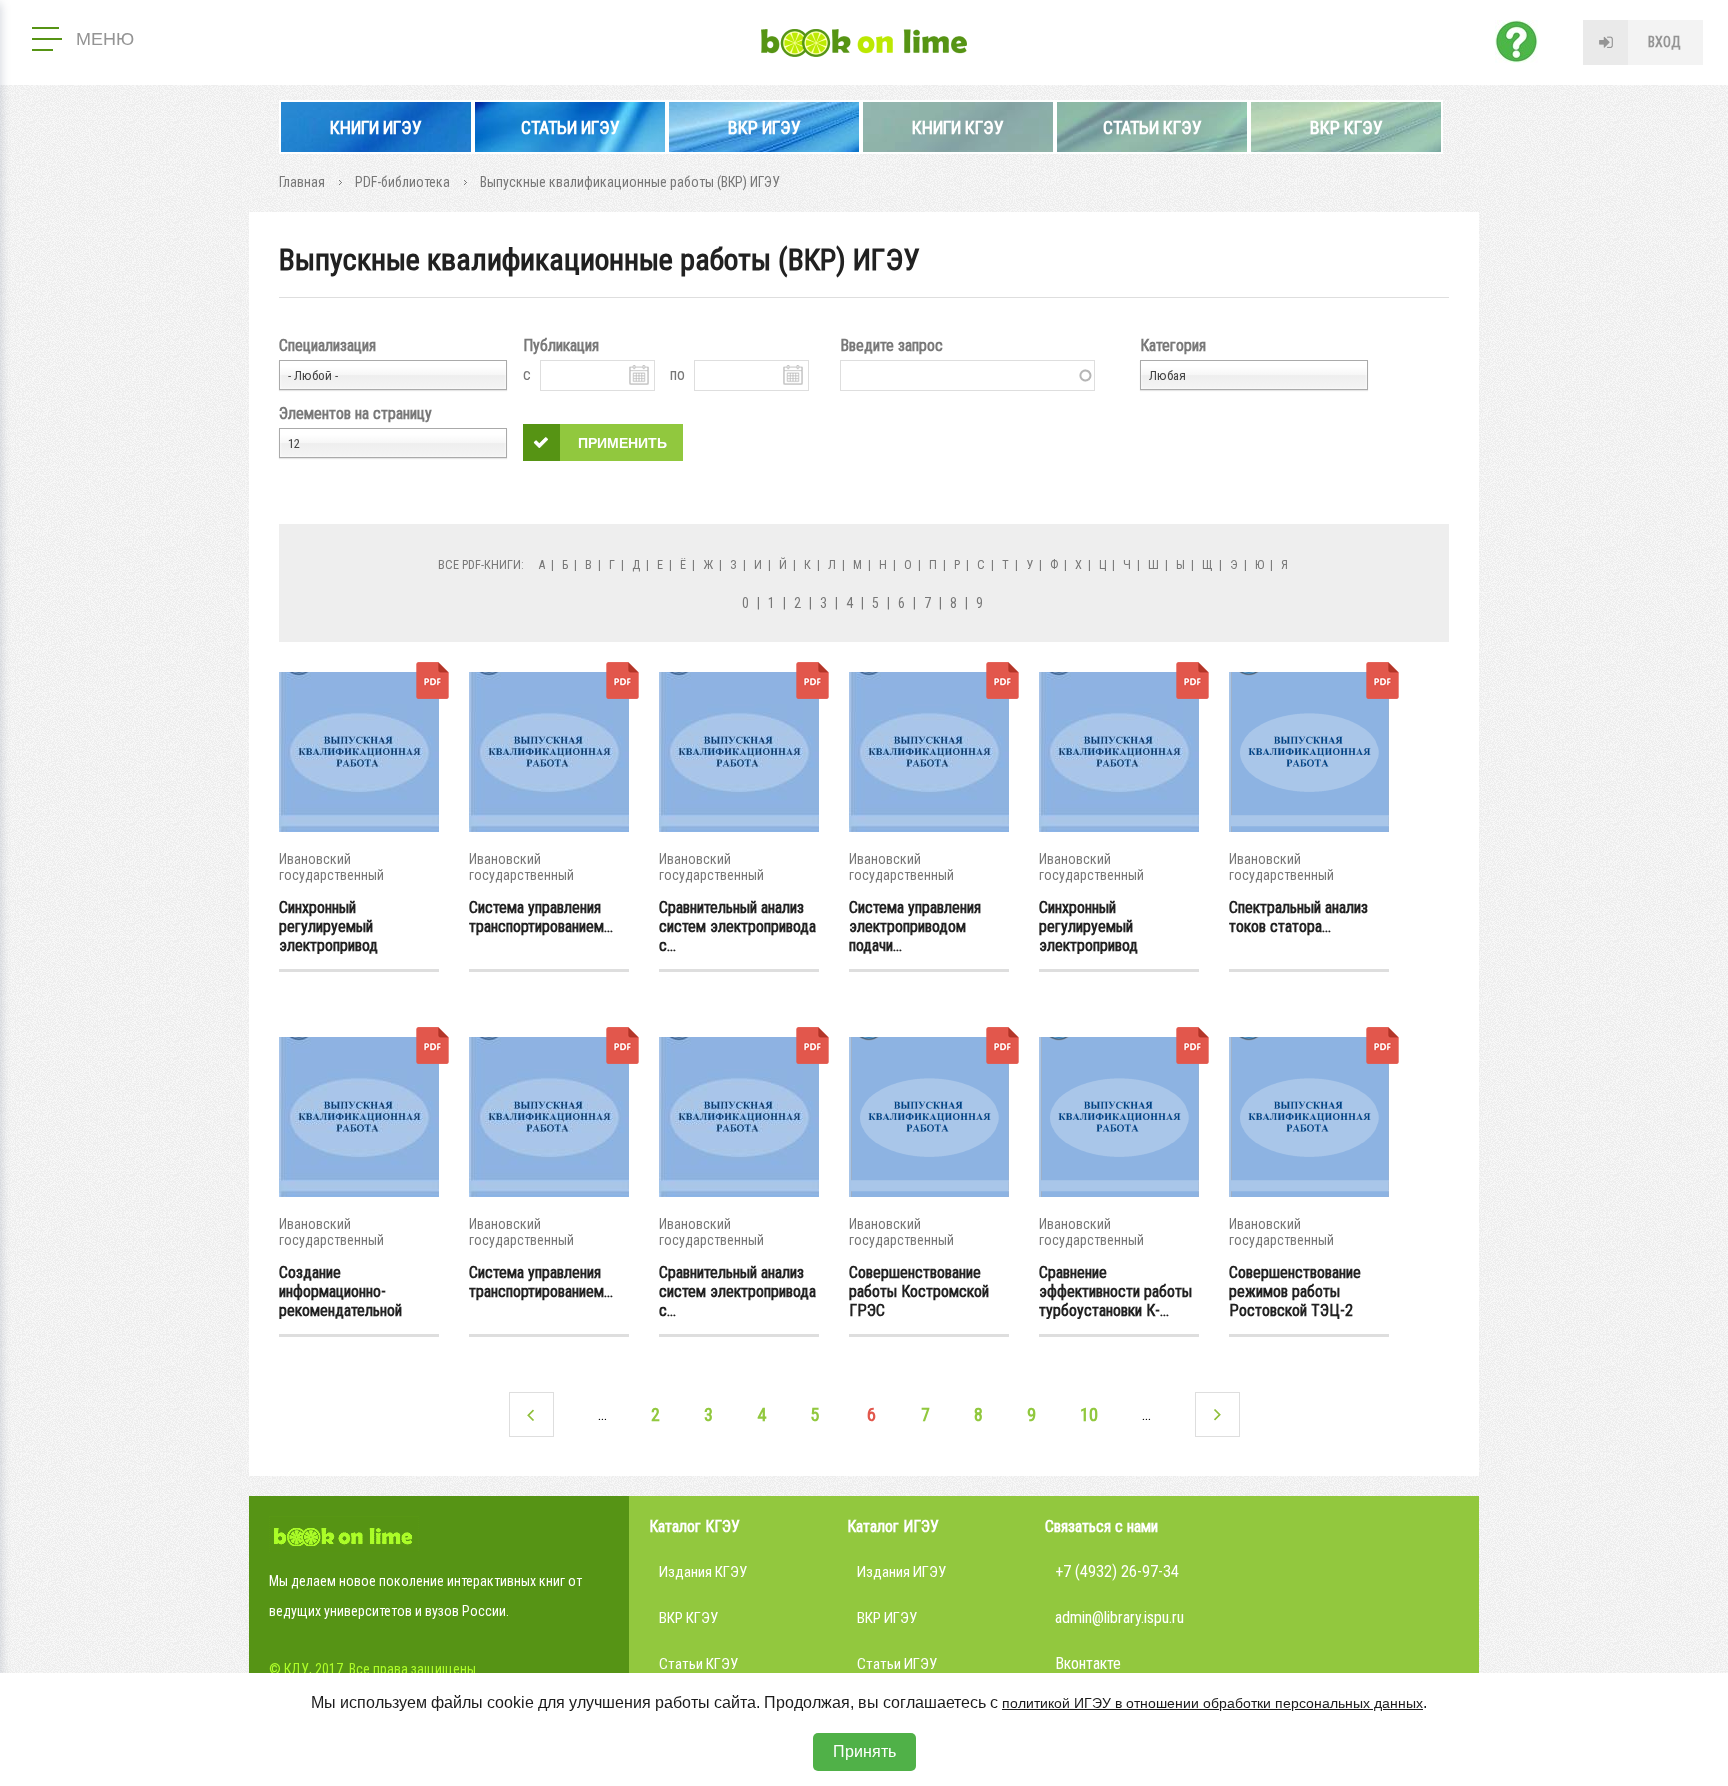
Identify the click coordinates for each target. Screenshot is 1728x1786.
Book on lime (864, 43)
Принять (864, 1751)
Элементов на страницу (355, 413)
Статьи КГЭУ (1152, 127)
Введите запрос (891, 345)
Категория (1173, 345)
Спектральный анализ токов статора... (1298, 917)
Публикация (561, 345)
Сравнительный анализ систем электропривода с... (737, 926)
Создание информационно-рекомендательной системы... (340, 1291)
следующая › (1217, 1414)
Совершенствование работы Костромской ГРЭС (919, 1291)
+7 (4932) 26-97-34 (1117, 1571)
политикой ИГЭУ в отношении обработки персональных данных (1212, 1703)
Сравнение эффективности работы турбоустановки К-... (1115, 1291)
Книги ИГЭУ (376, 127)
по (677, 374)
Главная (302, 182)
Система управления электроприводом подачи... (915, 926)
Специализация (327, 345)
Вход (1664, 42)
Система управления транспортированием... (541, 917)
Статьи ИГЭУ (570, 127)
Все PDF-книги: (481, 564)
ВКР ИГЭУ (764, 127)
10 (1089, 1414)
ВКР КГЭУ (1346, 127)
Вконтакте (1088, 1663)
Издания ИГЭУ (901, 1572)
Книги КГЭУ (958, 127)
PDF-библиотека (402, 182)
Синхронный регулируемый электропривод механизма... (328, 926)
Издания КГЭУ (703, 1572)
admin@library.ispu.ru (1119, 1617)
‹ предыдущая (531, 1414)
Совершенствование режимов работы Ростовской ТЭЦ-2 (1295, 1291)
